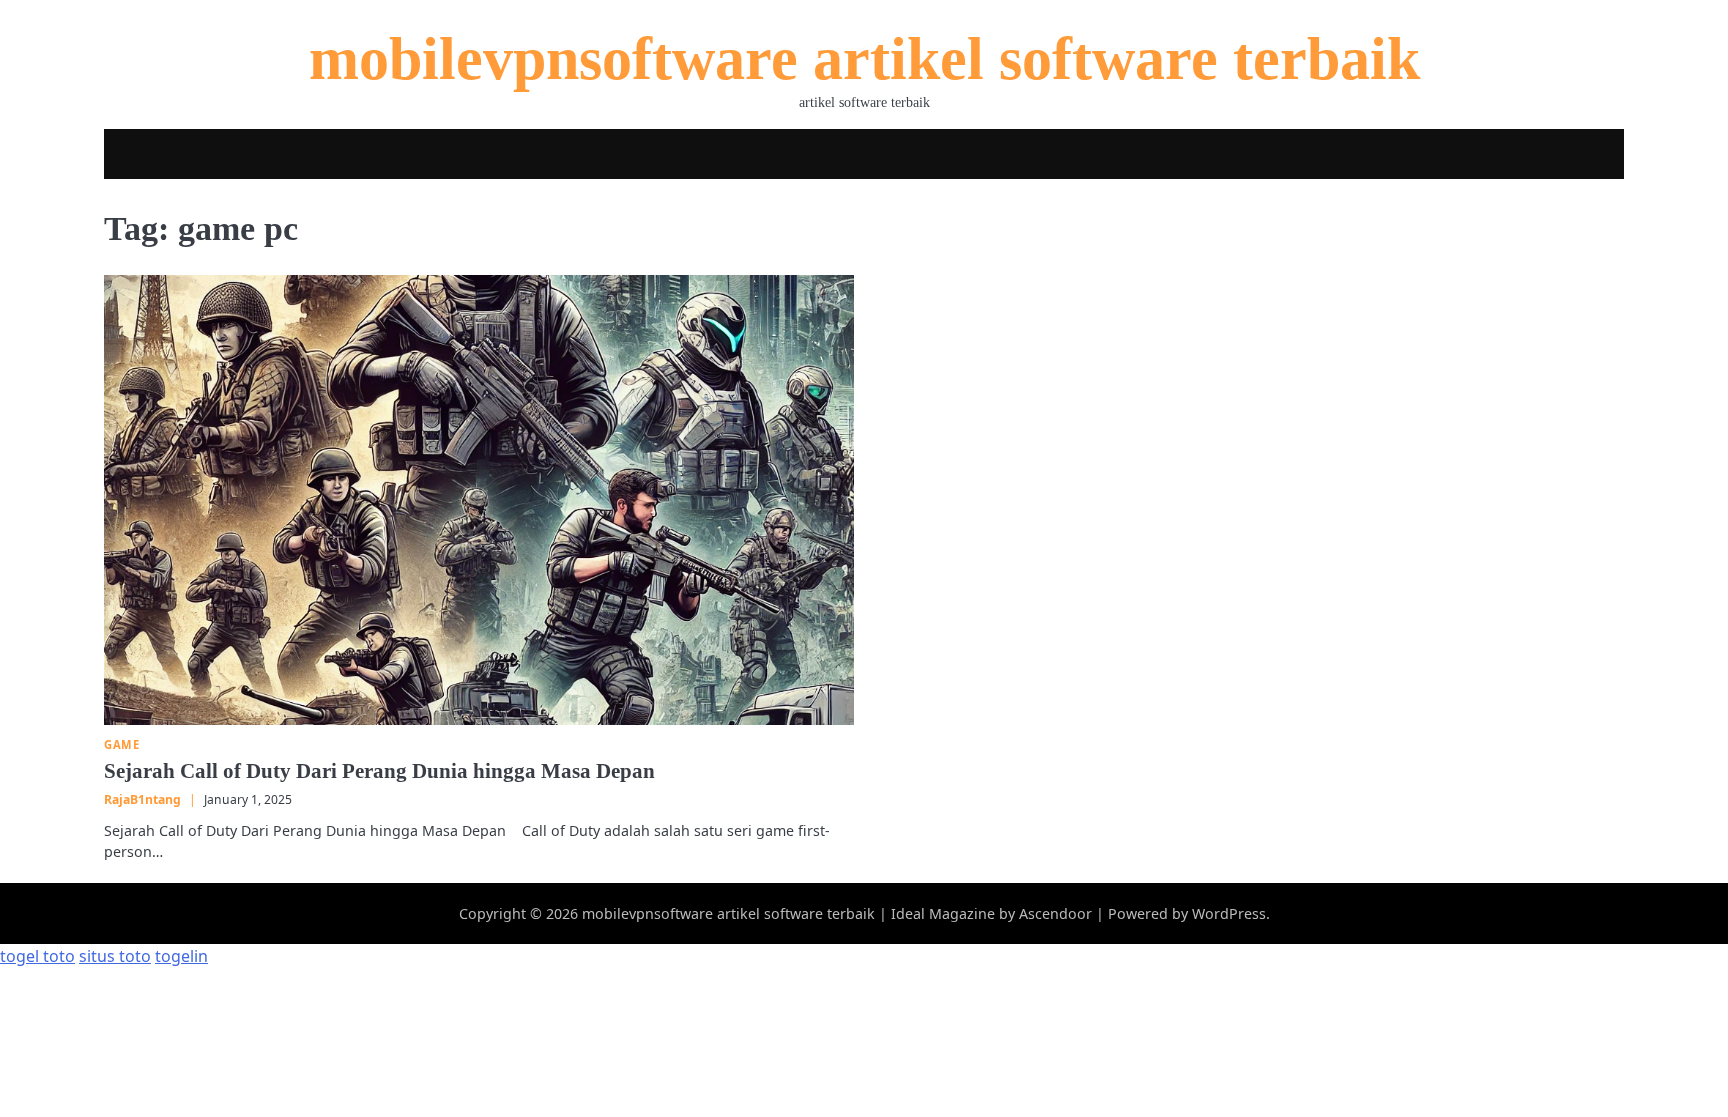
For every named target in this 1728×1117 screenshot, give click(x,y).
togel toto (37, 956)
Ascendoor (1055, 913)
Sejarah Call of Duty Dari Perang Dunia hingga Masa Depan (379, 771)
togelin (181, 956)
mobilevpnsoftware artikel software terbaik (864, 59)
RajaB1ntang (142, 799)
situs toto (115, 956)
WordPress (1229, 913)
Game (121, 744)
